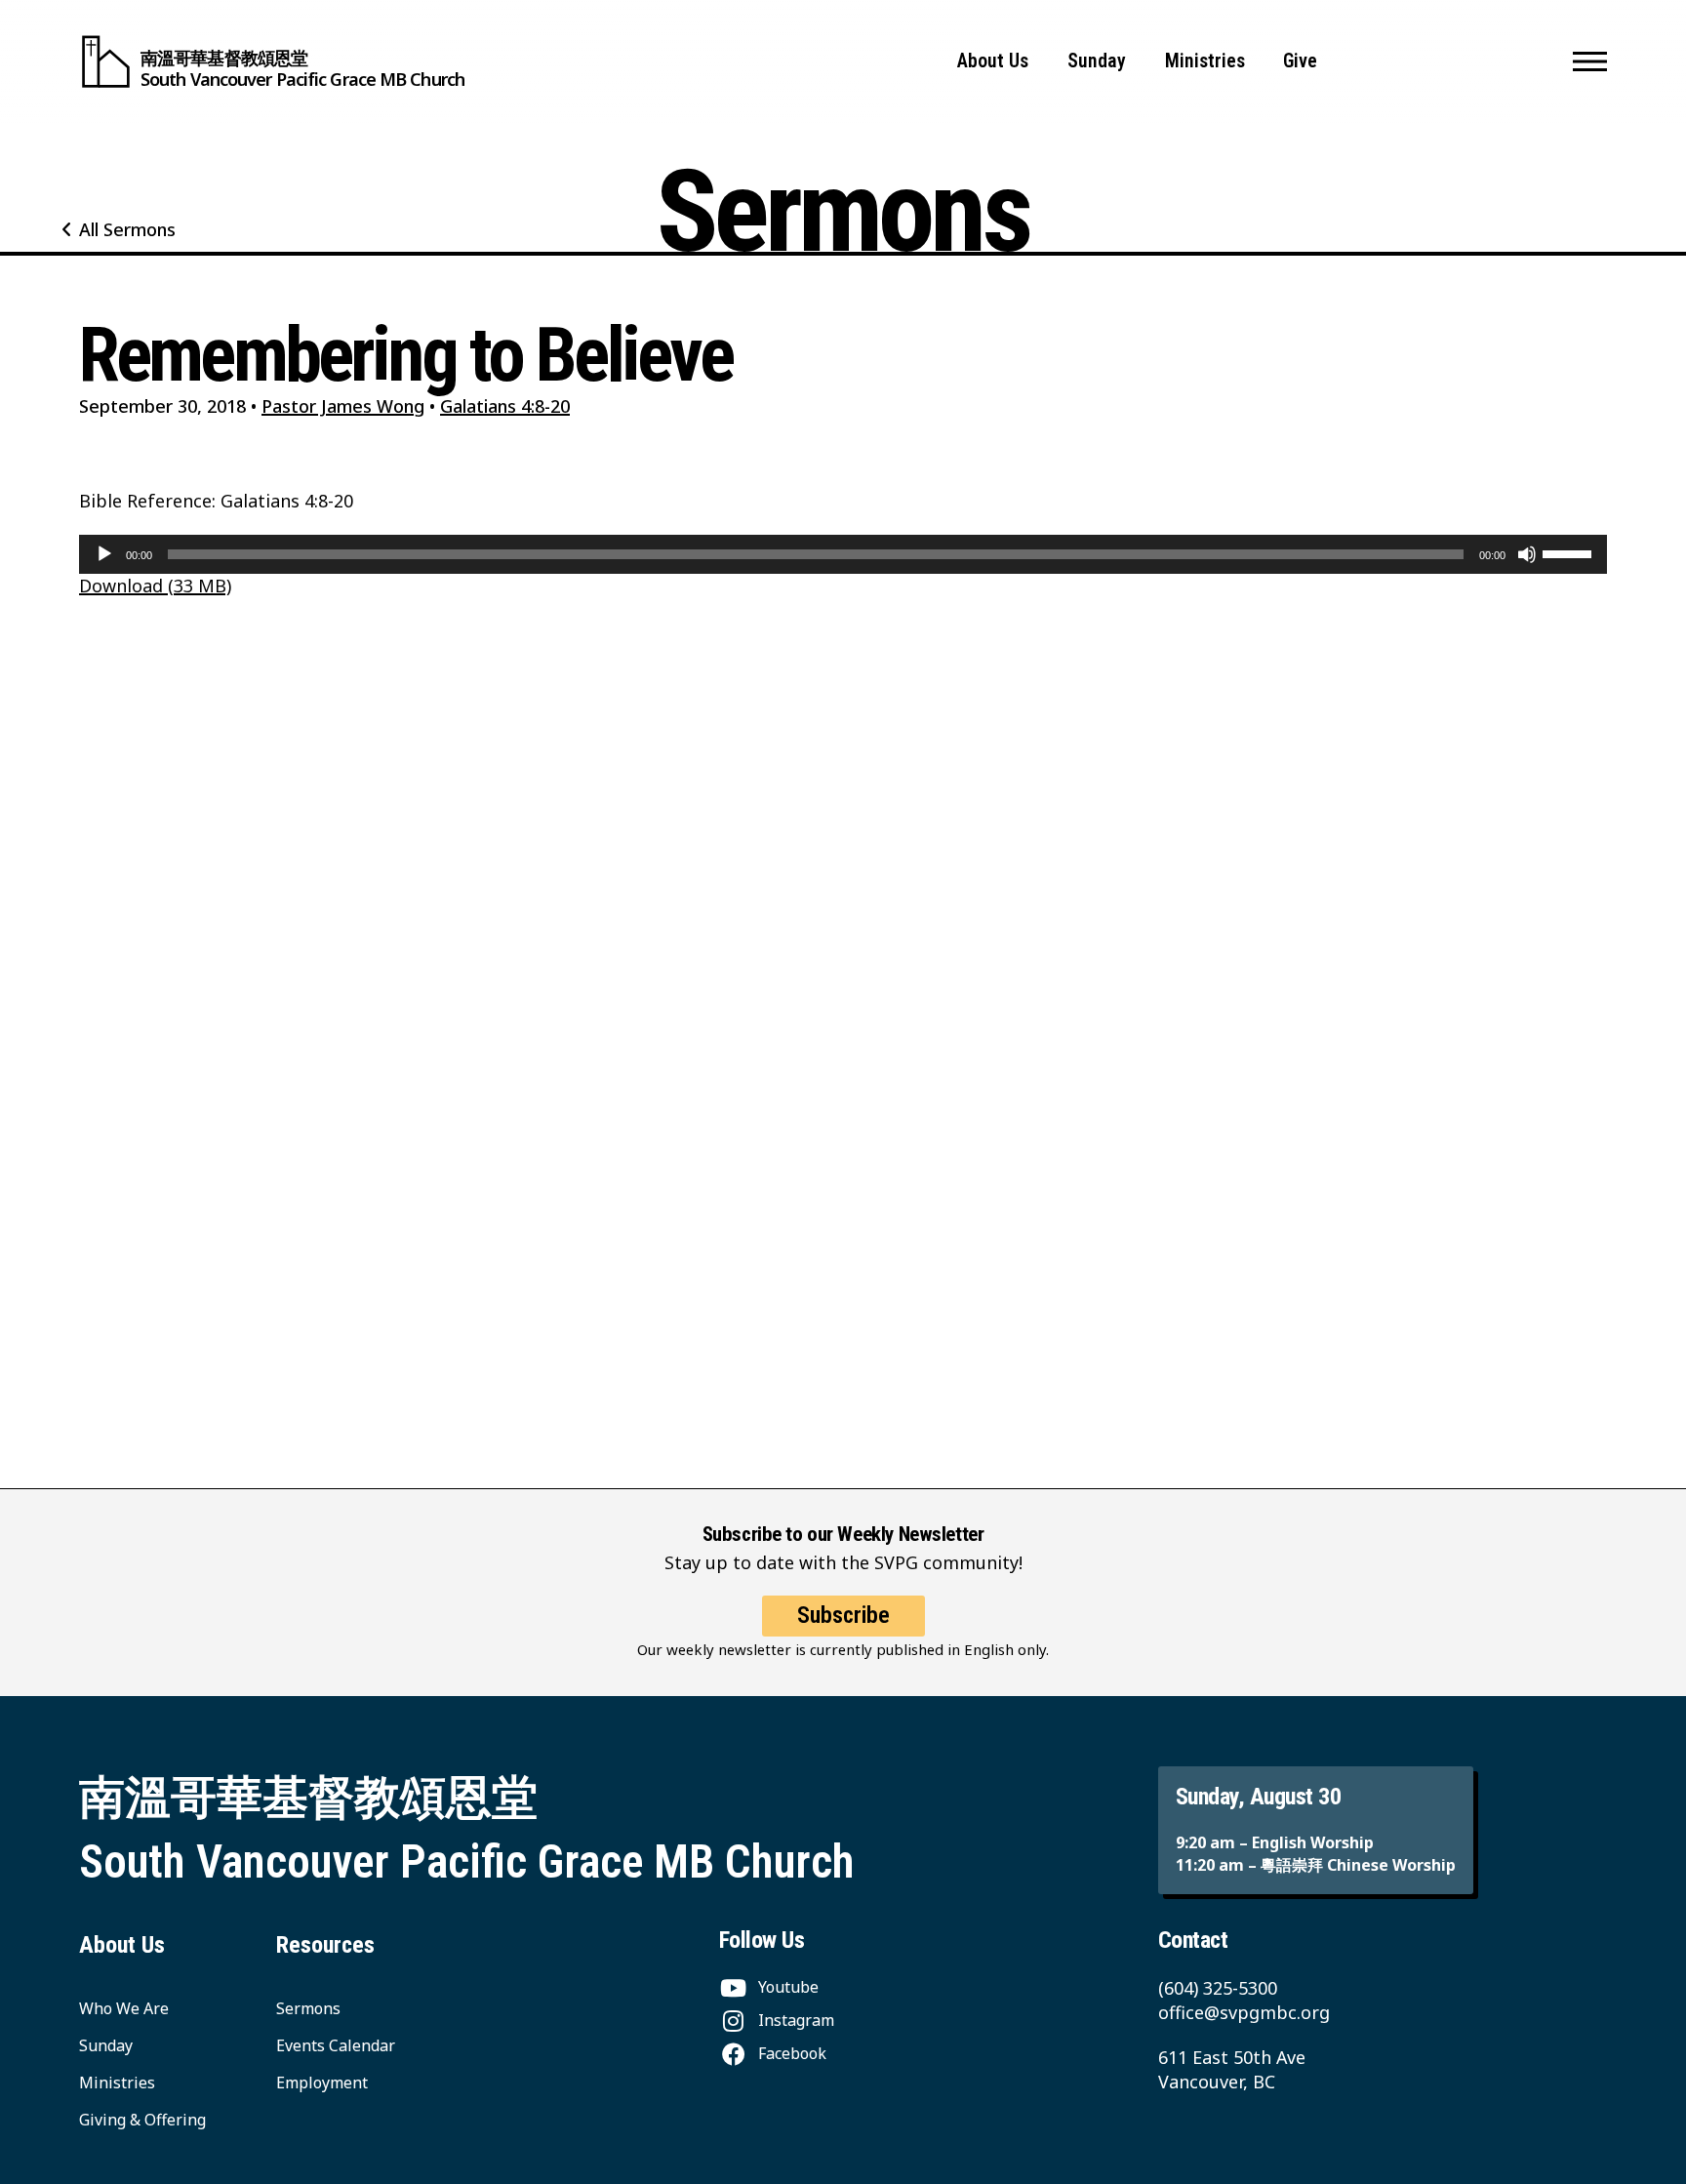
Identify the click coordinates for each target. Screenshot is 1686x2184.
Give (1300, 61)
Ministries (1205, 61)
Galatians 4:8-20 (505, 406)
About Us (993, 61)
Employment (322, 2083)
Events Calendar (336, 2045)
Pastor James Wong (343, 406)
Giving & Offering (142, 2120)
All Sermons (127, 229)
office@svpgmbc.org (1244, 2012)
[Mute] (1527, 554)
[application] (843, 554)
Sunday (1097, 61)
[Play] (104, 554)
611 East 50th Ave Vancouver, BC (1232, 2069)
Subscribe (843, 1615)
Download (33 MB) (155, 586)
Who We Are (124, 2008)
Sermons (308, 2008)
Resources (325, 1945)
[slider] (1570, 552)
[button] (1590, 61)
